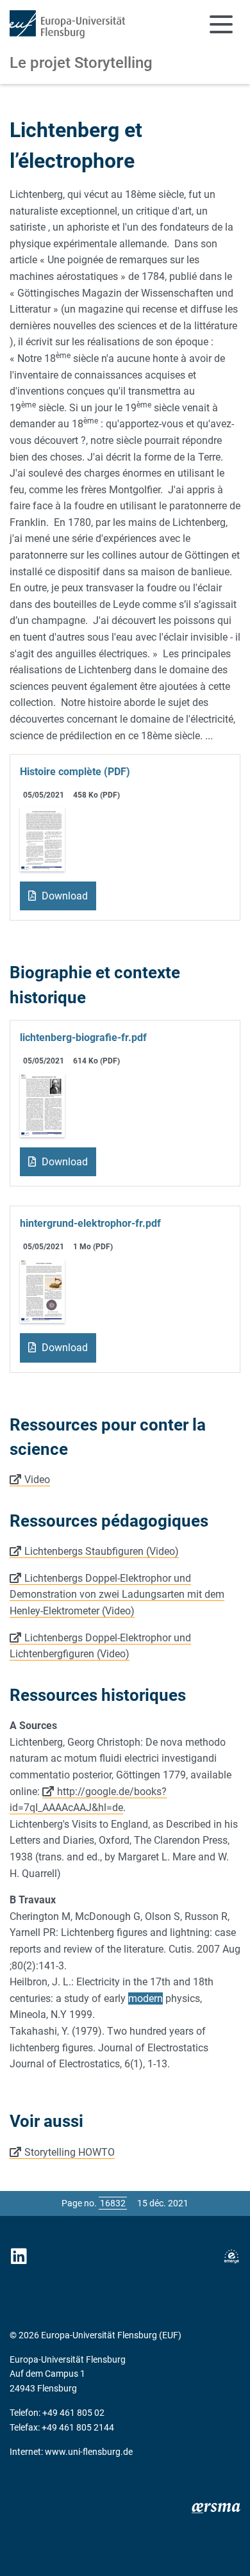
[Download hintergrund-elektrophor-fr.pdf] (42, 1291)
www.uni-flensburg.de (89, 2452)
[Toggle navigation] (221, 24)
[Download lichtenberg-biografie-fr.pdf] (42, 1104)
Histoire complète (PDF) (75, 772)
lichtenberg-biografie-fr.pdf (83, 1038)
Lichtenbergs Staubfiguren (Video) (102, 1551)
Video (37, 1480)
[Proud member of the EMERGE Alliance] (231, 2257)
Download (63, 896)
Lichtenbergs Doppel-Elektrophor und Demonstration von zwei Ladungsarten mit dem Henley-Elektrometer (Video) (117, 1595)
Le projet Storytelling (81, 63)
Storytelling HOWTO (70, 2152)
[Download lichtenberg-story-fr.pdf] (42, 838)
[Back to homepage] (67, 24)
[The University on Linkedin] (19, 2257)
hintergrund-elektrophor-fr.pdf (90, 1223)
